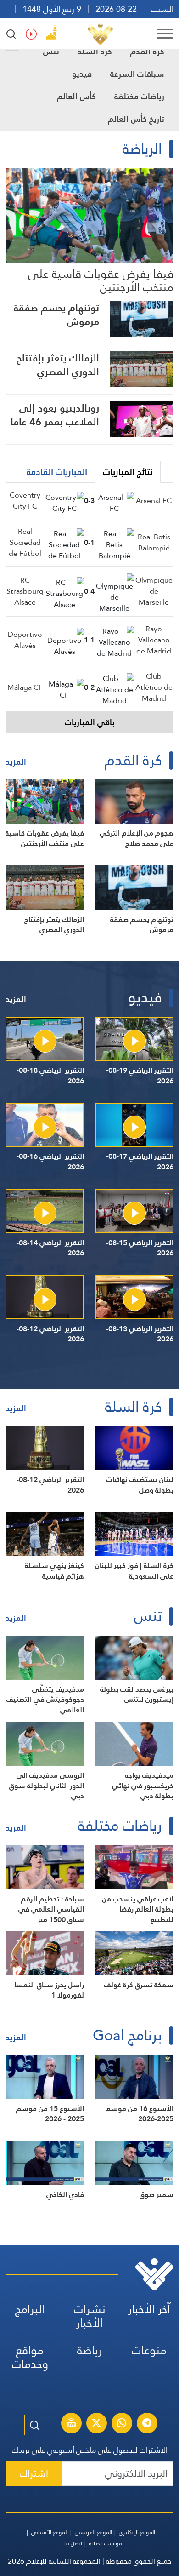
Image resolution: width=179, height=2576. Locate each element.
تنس (51, 51)
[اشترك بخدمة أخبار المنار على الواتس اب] (122, 2424)
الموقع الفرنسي (93, 2532)
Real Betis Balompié (154, 542)
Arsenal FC (154, 501)
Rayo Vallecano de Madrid (154, 640)
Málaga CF (25, 687)
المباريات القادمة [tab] (57, 472)
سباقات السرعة (137, 74)
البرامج (30, 2309)
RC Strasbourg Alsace (25, 591)
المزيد (16, 762)
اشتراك (34, 2473)
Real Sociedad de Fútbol (25, 542)
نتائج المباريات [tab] (128, 472)
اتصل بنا (73, 2543)
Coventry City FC (25, 501)
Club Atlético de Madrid (154, 687)
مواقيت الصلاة (106, 2543)
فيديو (82, 74)
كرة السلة (95, 51)
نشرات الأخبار (90, 2316)
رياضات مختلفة (139, 96)
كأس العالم (76, 96)
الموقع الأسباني (50, 2532)
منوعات (149, 2350)
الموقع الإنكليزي (137, 2532)
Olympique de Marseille (154, 591)
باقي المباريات (90, 722)
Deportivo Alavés (25, 640)
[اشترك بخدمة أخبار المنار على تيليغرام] (147, 2424)
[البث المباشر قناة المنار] (71, 2424)
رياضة (89, 2350)
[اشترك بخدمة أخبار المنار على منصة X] (96, 2424)
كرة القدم (147, 51)
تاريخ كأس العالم (136, 119)
